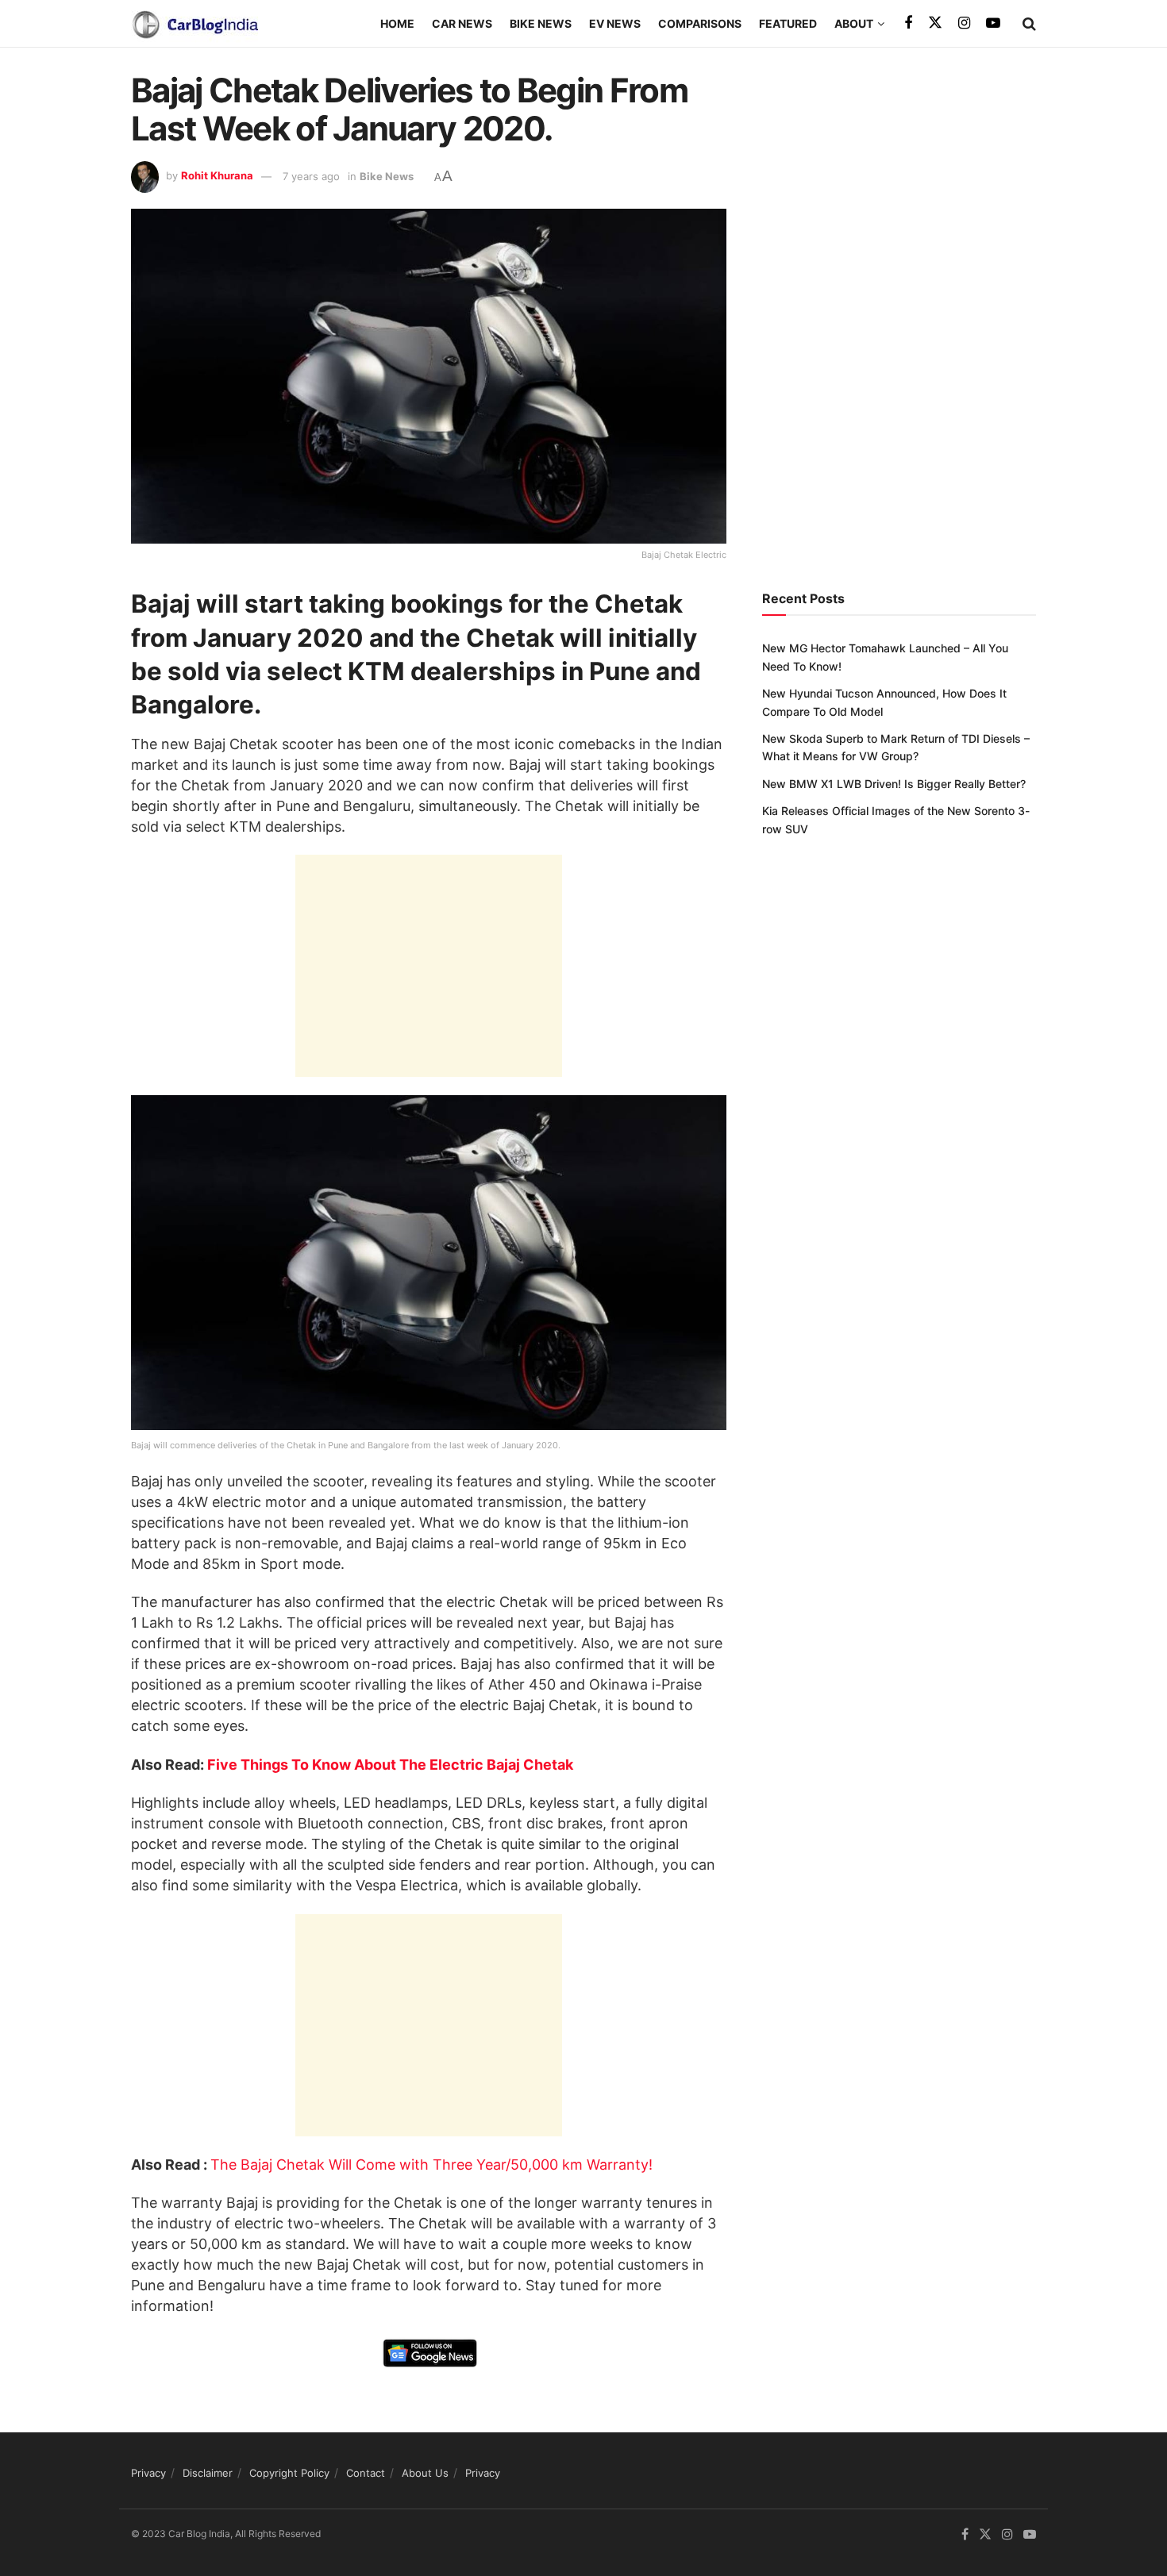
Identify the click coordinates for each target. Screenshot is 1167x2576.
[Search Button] (1029, 24)
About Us (425, 2473)
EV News (615, 23)
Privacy (148, 2473)
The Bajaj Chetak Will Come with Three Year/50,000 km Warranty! (431, 2165)
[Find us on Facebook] (908, 23)
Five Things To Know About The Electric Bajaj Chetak (390, 1765)
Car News (462, 23)
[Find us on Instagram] (964, 23)
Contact (366, 2473)
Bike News (541, 23)
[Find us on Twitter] (935, 23)
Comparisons (700, 23)
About (854, 23)
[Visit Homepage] (194, 24)
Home (397, 23)
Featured (788, 23)
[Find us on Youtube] (993, 23)
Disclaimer (208, 2473)
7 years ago (311, 176)
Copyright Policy (289, 2473)
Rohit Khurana (217, 176)
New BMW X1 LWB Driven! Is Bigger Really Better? (894, 784)
